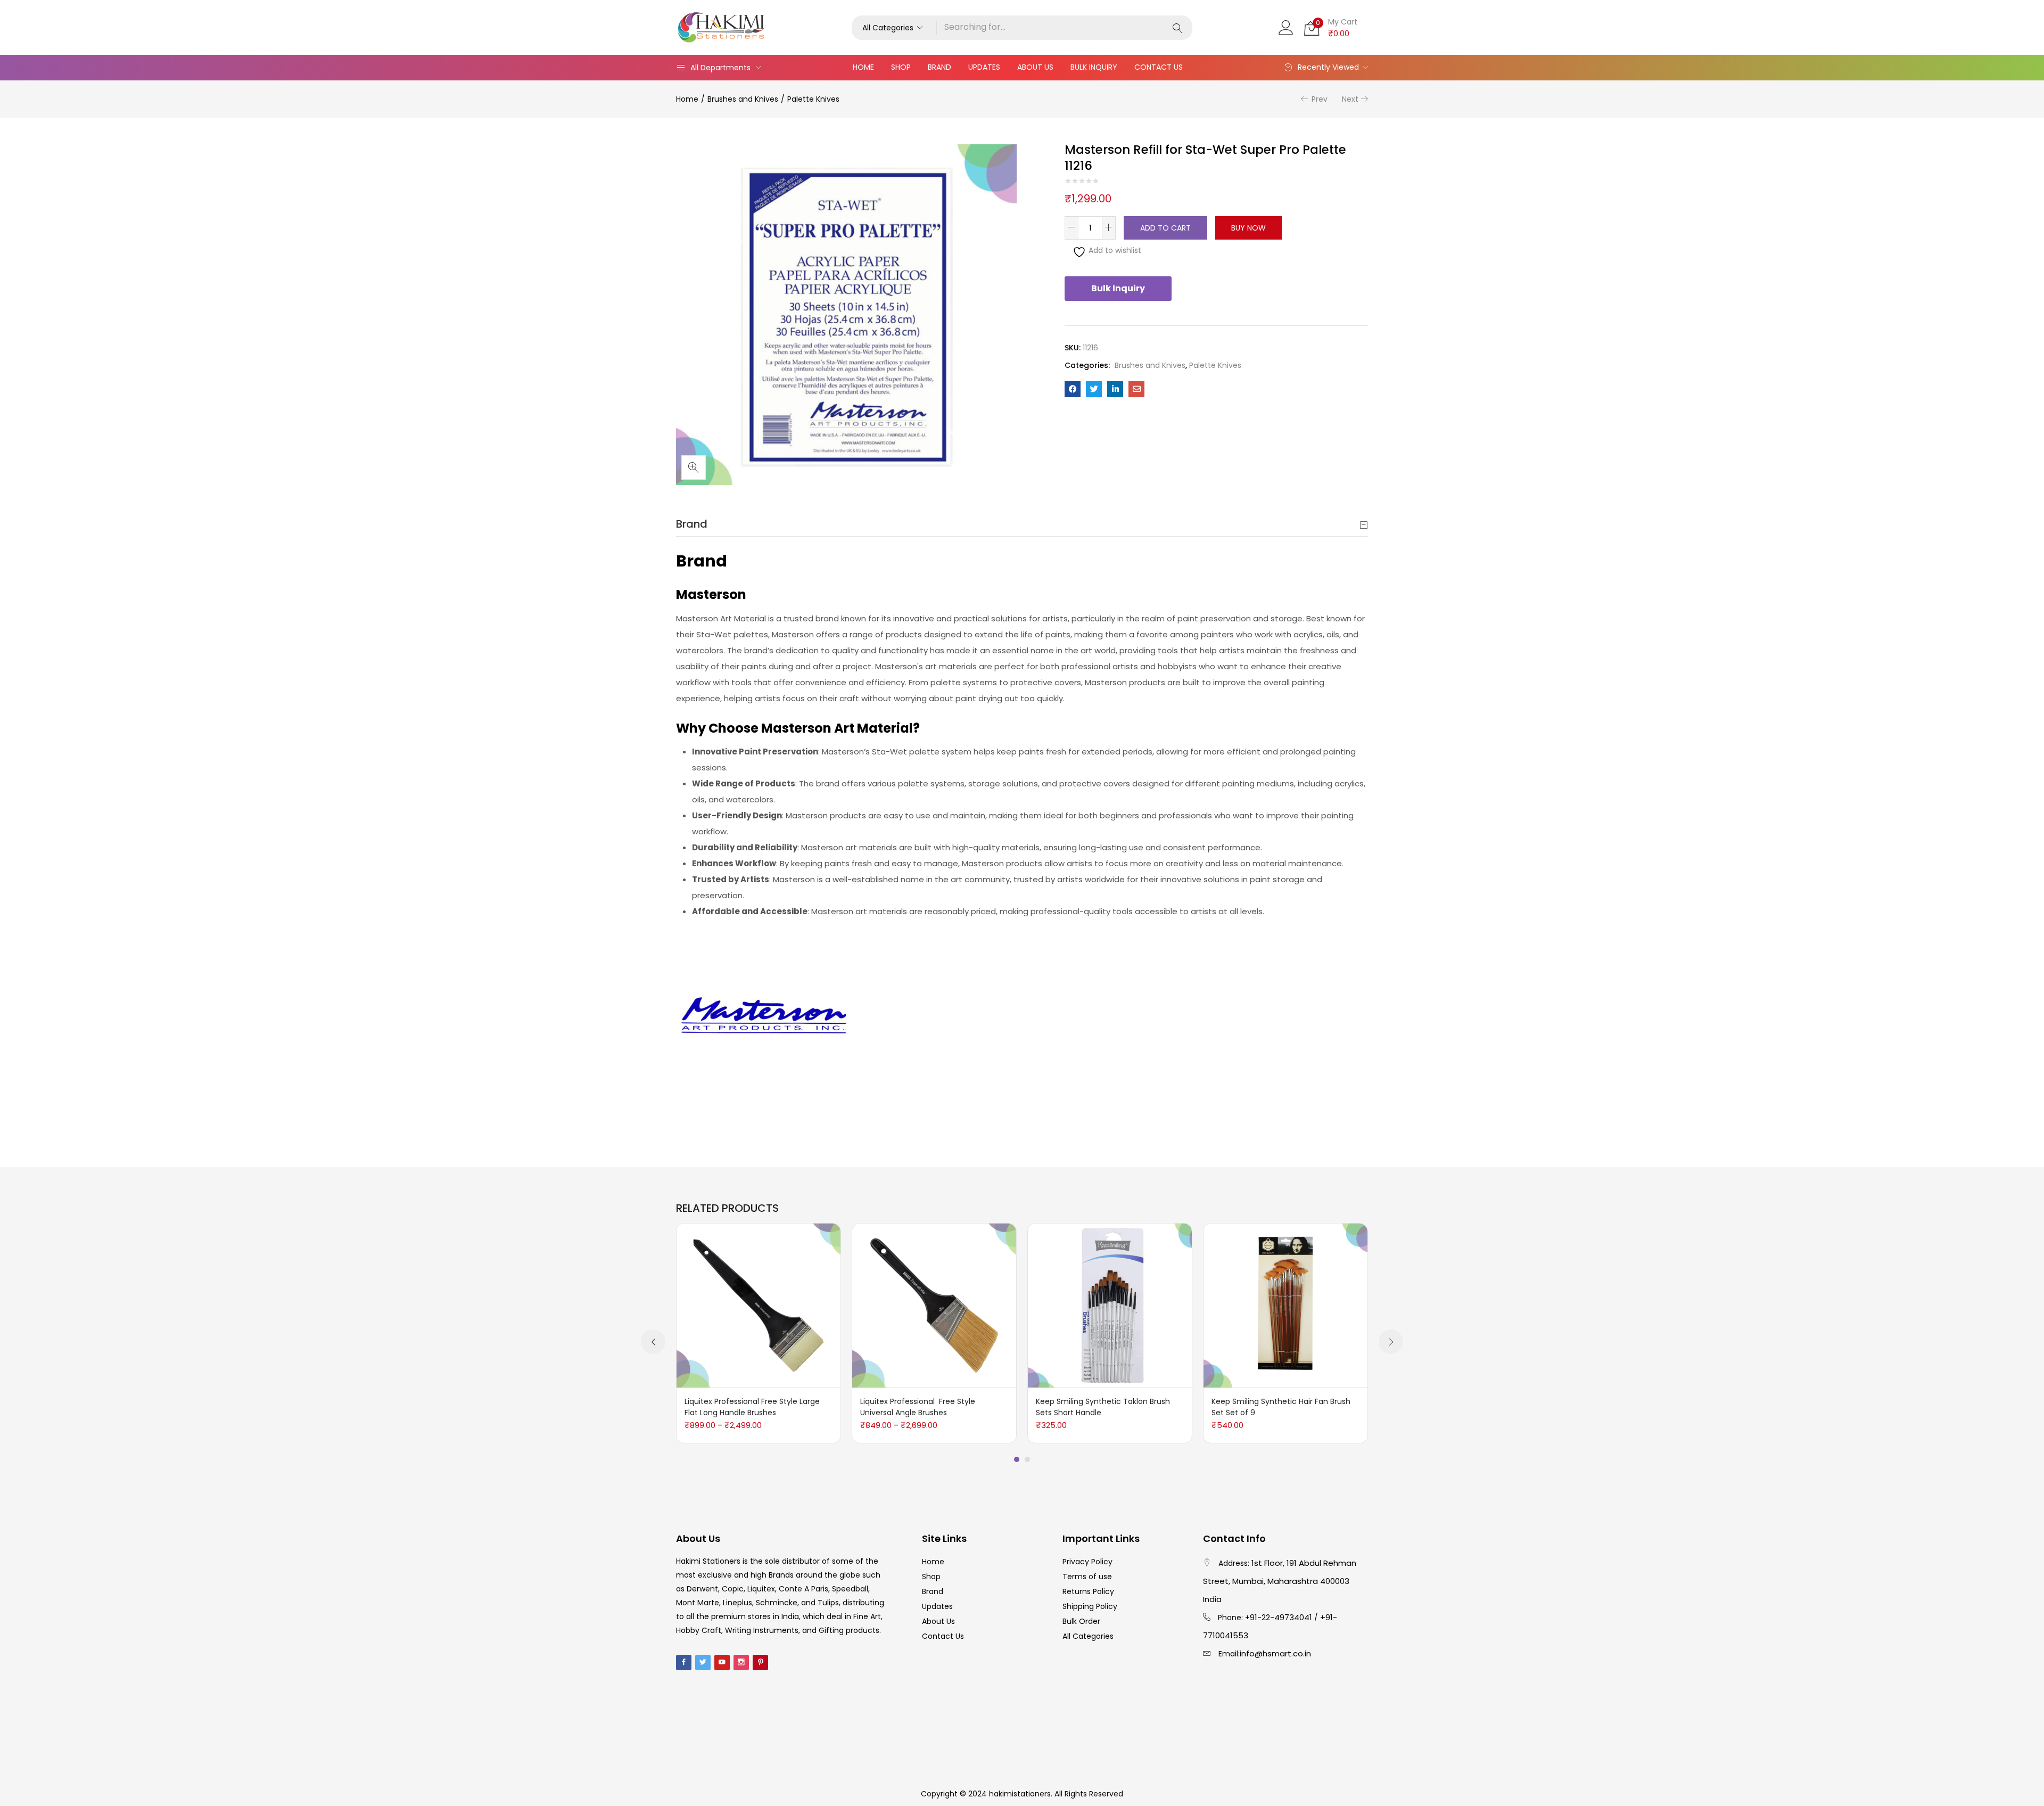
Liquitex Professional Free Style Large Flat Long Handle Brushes (752, 1407)
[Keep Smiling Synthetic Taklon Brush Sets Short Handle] (1110, 1305)
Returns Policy (1088, 1591)
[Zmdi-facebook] (684, 1663)
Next (1350, 99)
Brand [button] (692, 524)
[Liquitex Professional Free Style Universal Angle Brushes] (934, 1305)
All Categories (1088, 1636)
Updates (984, 67)
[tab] (1022, 524)
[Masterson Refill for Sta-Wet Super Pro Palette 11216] (1073, 389)
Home (863, 67)
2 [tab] (1027, 1459)
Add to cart (1165, 228)
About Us (1035, 67)
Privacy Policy (1087, 1562)
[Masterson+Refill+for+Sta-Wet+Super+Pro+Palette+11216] (1094, 389)
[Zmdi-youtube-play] (722, 1663)
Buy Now (1248, 228)
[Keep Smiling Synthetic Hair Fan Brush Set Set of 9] (1285, 1305)
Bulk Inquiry (1094, 67)
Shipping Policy (1090, 1606)
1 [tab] (1017, 1459)
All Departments (720, 68)
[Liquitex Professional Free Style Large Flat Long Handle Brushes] (759, 1305)
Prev (1320, 99)
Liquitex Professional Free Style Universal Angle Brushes (918, 1407)
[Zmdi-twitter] (703, 1663)
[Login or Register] (1286, 27)
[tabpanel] (759, 1333)
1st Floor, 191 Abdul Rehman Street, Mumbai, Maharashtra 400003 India (1280, 1581)
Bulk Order (1081, 1621)
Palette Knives (813, 99)
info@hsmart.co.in (1275, 1653)
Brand (939, 67)
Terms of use (1087, 1577)
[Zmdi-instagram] (741, 1663)
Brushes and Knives (743, 99)
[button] (894, 28)
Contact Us (1159, 67)
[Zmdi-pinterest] (760, 1663)
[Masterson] (764, 1023)
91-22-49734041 (1281, 1617)
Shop (901, 67)
